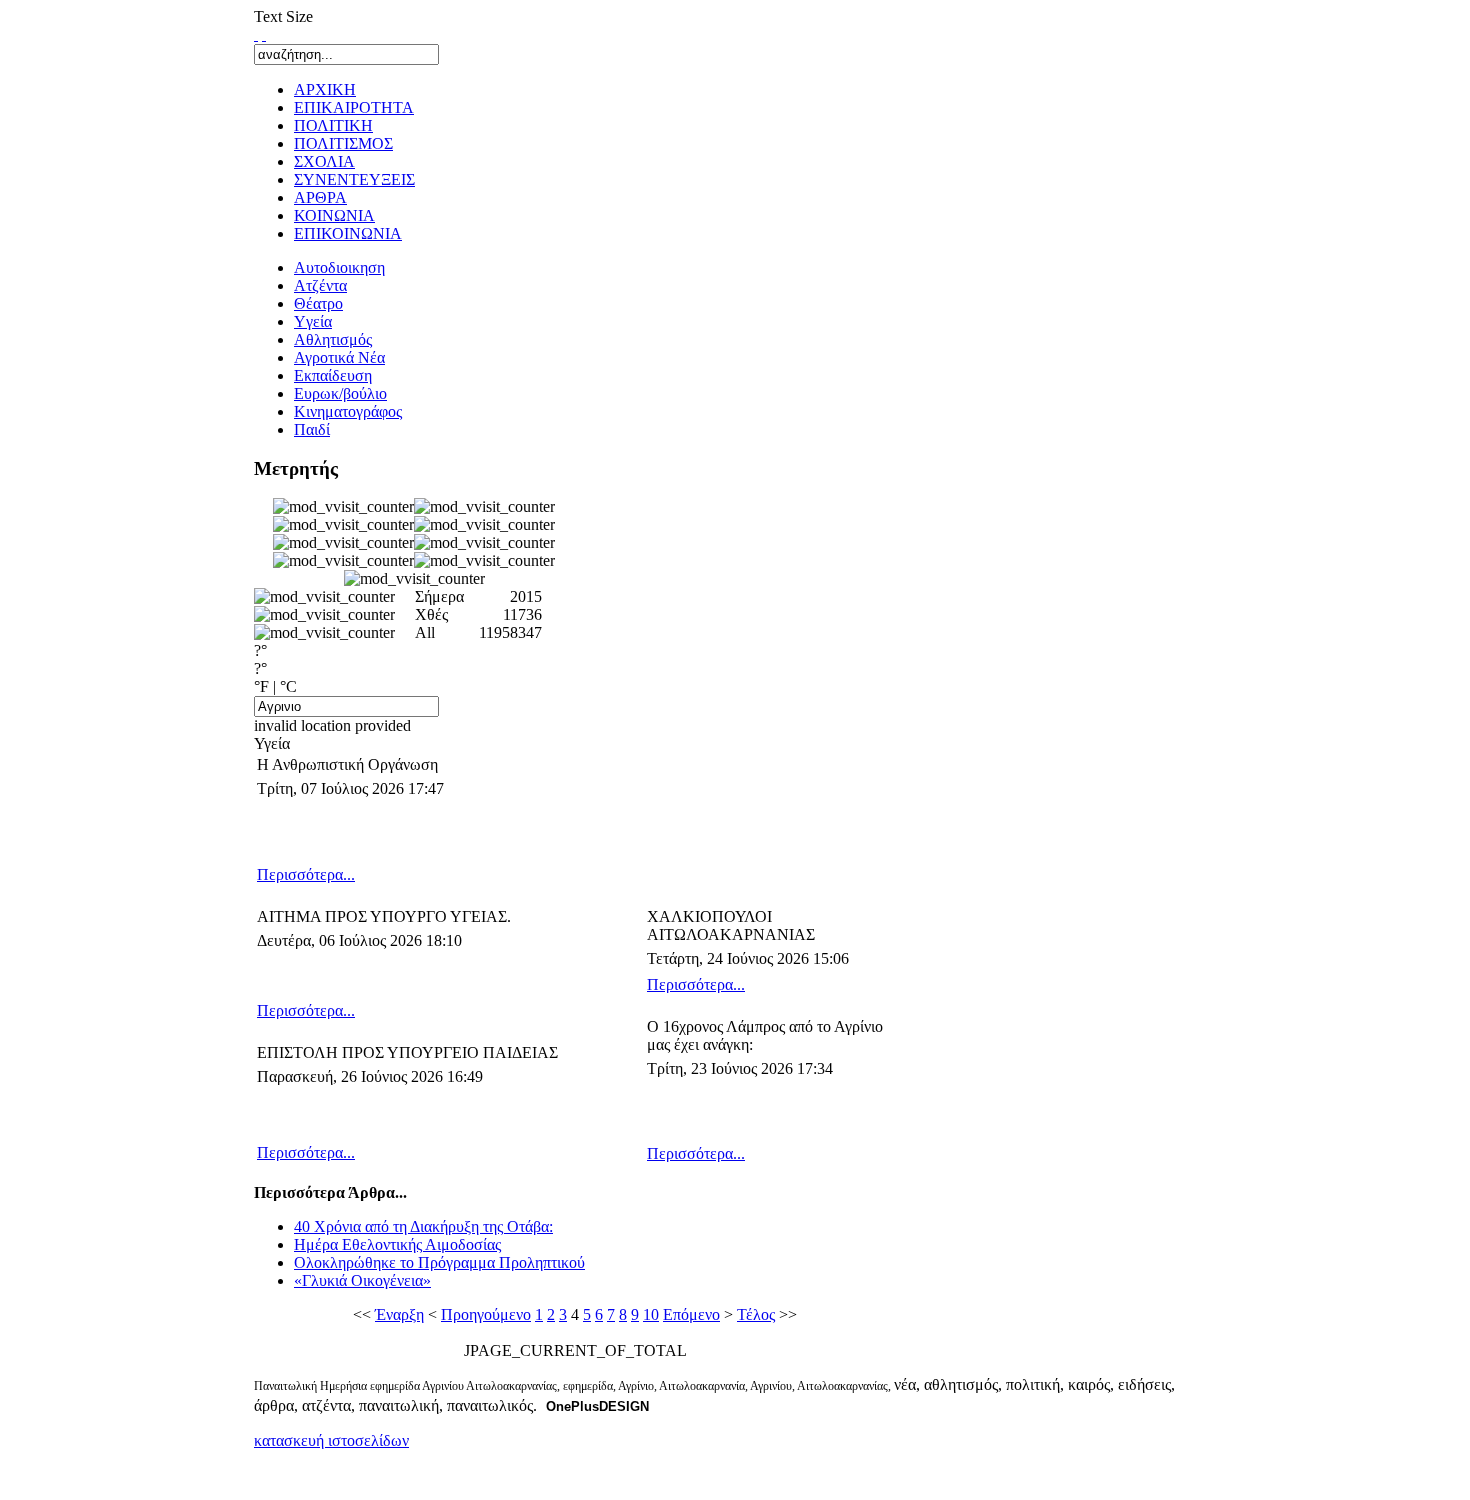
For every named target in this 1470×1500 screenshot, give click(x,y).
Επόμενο (691, 1314)
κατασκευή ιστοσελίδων (331, 1440)
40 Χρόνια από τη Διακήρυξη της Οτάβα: (423, 1226)
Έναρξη (399, 1314)
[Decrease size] (264, 34)
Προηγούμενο (486, 1314)
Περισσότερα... (306, 874)
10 (651, 1314)
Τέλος (756, 1314)
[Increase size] (256, 34)
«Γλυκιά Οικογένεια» (362, 1280)
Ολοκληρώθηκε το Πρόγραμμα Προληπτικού (439, 1262)
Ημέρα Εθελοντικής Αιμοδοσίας (397, 1244)
